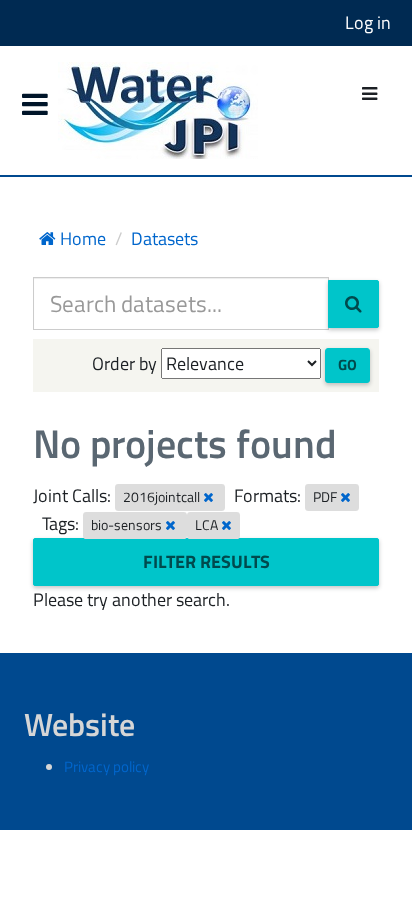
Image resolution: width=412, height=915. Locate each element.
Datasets (164, 238)
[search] (353, 304)
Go (347, 364)
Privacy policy (106, 766)
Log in (368, 22)
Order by (124, 363)
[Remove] (208, 497)
